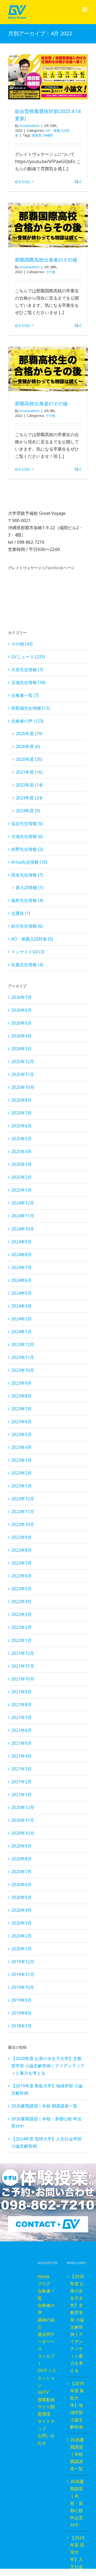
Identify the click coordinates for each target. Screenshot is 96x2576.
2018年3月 (21, 2026)
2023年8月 (21, 1396)
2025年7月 (21, 1113)
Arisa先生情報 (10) (29, 862)
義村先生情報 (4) (27, 900)
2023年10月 (23, 1370)
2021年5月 (21, 1743)
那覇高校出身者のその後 (41, 403)
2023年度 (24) (29, 798)
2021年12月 (23, 1653)
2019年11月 (23, 1974)
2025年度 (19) (29, 734)
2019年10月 (23, 1987)
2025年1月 (21, 1190)
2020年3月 (21, 1923)
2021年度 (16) (29, 772)
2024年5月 (21, 1293)
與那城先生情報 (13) (30, 708)
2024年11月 (23, 1216)
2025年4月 (21, 1151)
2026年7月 (21, 997)
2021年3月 (21, 1769)
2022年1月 (21, 1640)
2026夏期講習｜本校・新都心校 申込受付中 (77, 2503)
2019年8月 (21, 2013)
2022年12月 (23, 1499)
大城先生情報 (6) (27, 836)
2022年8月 (21, 1550)
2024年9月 (21, 1242)
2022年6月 (21, 1576)
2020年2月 (21, 1936)
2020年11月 (23, 1820)
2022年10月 (23, 1524)
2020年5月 (21, 1897)
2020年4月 (21, 1910)
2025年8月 (21, 1100)
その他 (50, 272)
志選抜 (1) (21, 913)
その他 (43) (22, 644)
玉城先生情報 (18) (28, 682)
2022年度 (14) (29, 785)
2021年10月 (23, 1679)
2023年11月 (23, 1357)
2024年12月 (23, 1203)
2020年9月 (21, 1846)
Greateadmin (29, 126)
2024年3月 (21, 1306)
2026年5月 (21, 1023)
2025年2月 (21, 1177)
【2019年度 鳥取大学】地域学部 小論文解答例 (77, 2405)
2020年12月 (23, 1807)
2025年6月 (21, 1126)
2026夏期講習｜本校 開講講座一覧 (44, 2106)
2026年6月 (21, 1010)
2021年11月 (23, 1666)
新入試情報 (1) (29, 887)
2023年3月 (21, 1460)
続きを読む (23, 182)
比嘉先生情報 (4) (27, 965)
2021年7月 (21, 1717)
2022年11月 (23, 1512)
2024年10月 (23, 1229)
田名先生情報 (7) (27, 875)
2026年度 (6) (28, 746)
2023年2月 (21, 1473)
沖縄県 (48, 135)
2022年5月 (21, 1589)
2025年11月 (23, 1074)
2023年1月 (21, 1486)
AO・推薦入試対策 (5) (32, 939)
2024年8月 (21, 1255)
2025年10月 (23, 1087)
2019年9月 (21, 2000)
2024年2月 (21, 1319)
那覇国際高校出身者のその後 (46, 260)
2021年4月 (21, 1756)
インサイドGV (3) (28, 952)
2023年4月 (21, 1447)
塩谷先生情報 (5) (27, 824)
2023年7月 (21, 1409)
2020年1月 (21, 1949)
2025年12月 (23, 1062)
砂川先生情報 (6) (27, 926)
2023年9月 (21, 1383)
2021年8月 (21, 1705)
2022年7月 (21, 1563)
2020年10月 (23, 1833)
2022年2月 (21, 1627)
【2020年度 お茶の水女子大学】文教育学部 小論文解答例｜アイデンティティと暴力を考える (48, 2066)
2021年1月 (21, 1795)
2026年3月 (21, 1049)
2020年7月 (21, 1872)
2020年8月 (21, 1859)
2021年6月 (21, 1730)
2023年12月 (23, 1344)
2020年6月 (21, 1884)
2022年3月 (21, 1614)
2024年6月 (21, 1280)
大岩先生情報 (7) (27, 670)
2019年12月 (23, 1962)
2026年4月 (21, 1036)
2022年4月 (21, 1601)
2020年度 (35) (29, 759)
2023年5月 (21, 1434)
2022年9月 (21, 1537)
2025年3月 (21, 1164)
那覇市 (37, 135)
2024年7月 (21, 1267)
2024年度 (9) (28, 811)
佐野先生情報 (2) (27, 849)
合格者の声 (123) (27, 721)
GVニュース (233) (28, 657)
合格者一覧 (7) (25, 695)
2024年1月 (21, 1332)
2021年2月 (21, 1782)
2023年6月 (21, 1422)
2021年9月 (21, 1692)
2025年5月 (21, 1139)
